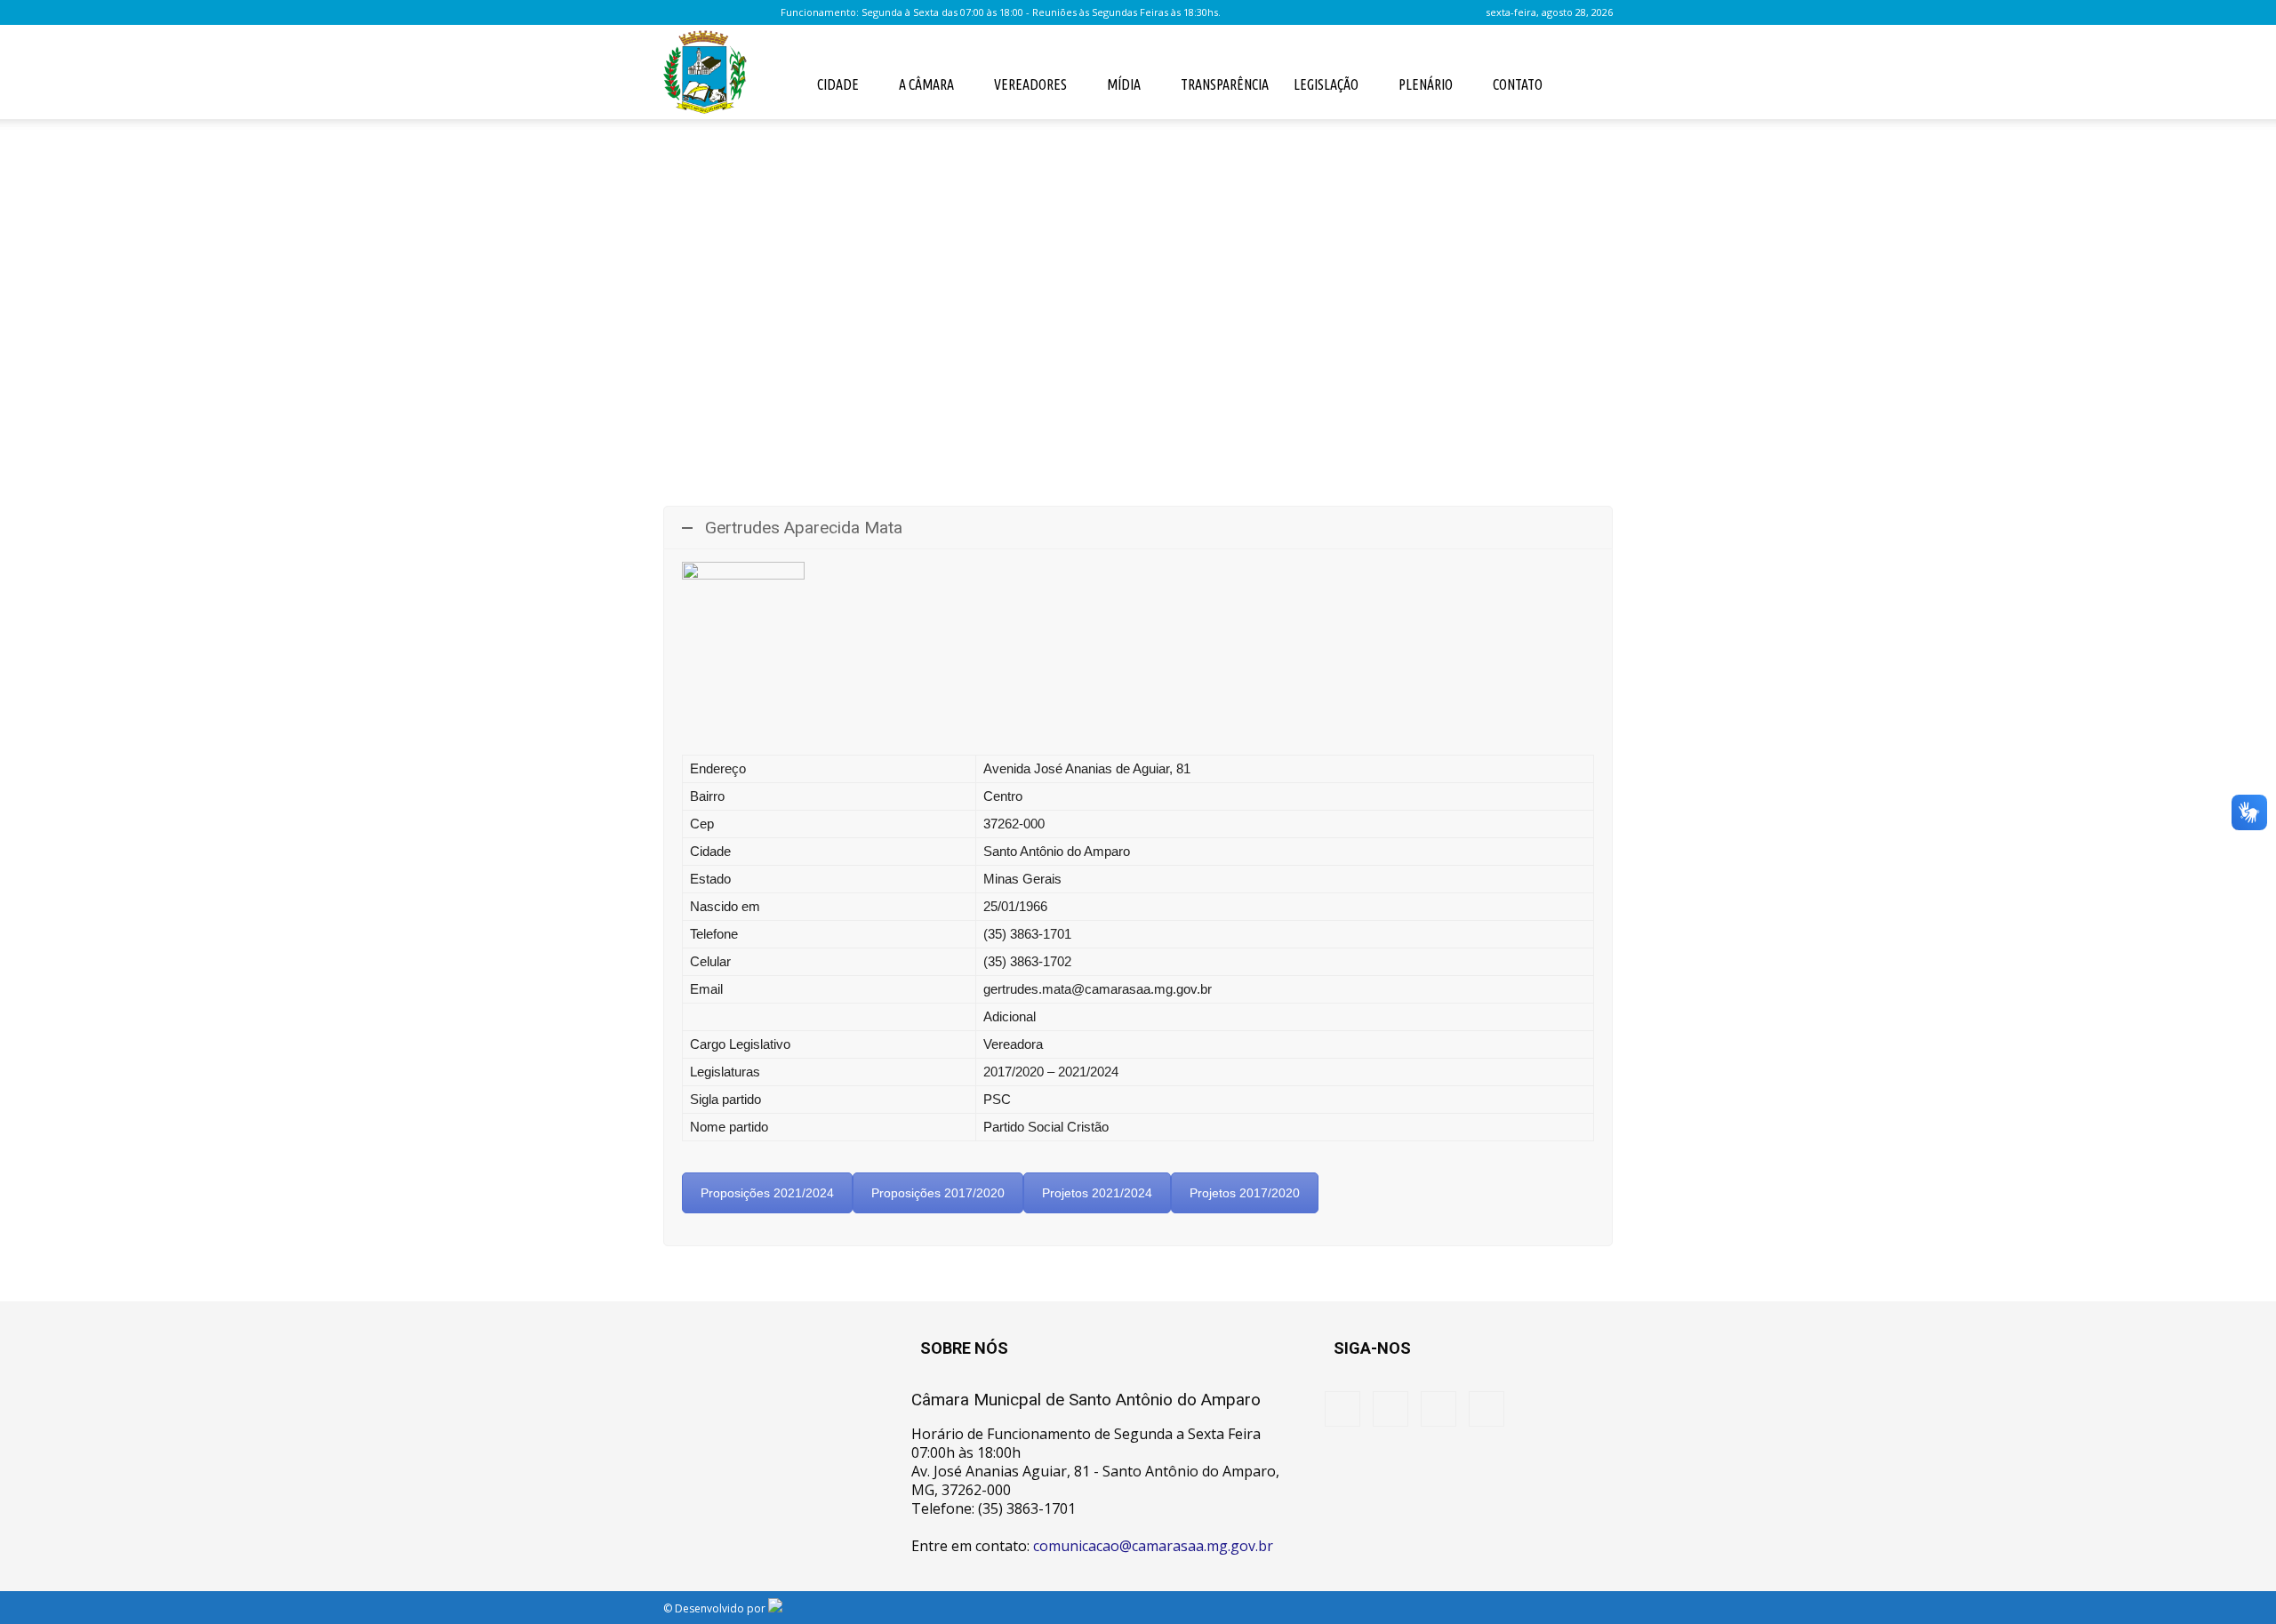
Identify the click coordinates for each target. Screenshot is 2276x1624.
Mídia (1124, 84)
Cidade (838, 84)
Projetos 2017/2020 (1245, 1193)
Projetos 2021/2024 (1097, 1193)
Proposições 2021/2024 (767, 1193)
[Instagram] (706, 12)
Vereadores (1030, 84)
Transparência (1225, 84)
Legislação (1326, 84)
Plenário (1426, 84)
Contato (1518, 84)
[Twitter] (735, 12)
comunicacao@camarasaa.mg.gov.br (1153, 1546)
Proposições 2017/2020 (938, 1193)
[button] (1591, 83)
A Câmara (926, 84)
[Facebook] (677, 12)
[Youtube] (765, 12)
